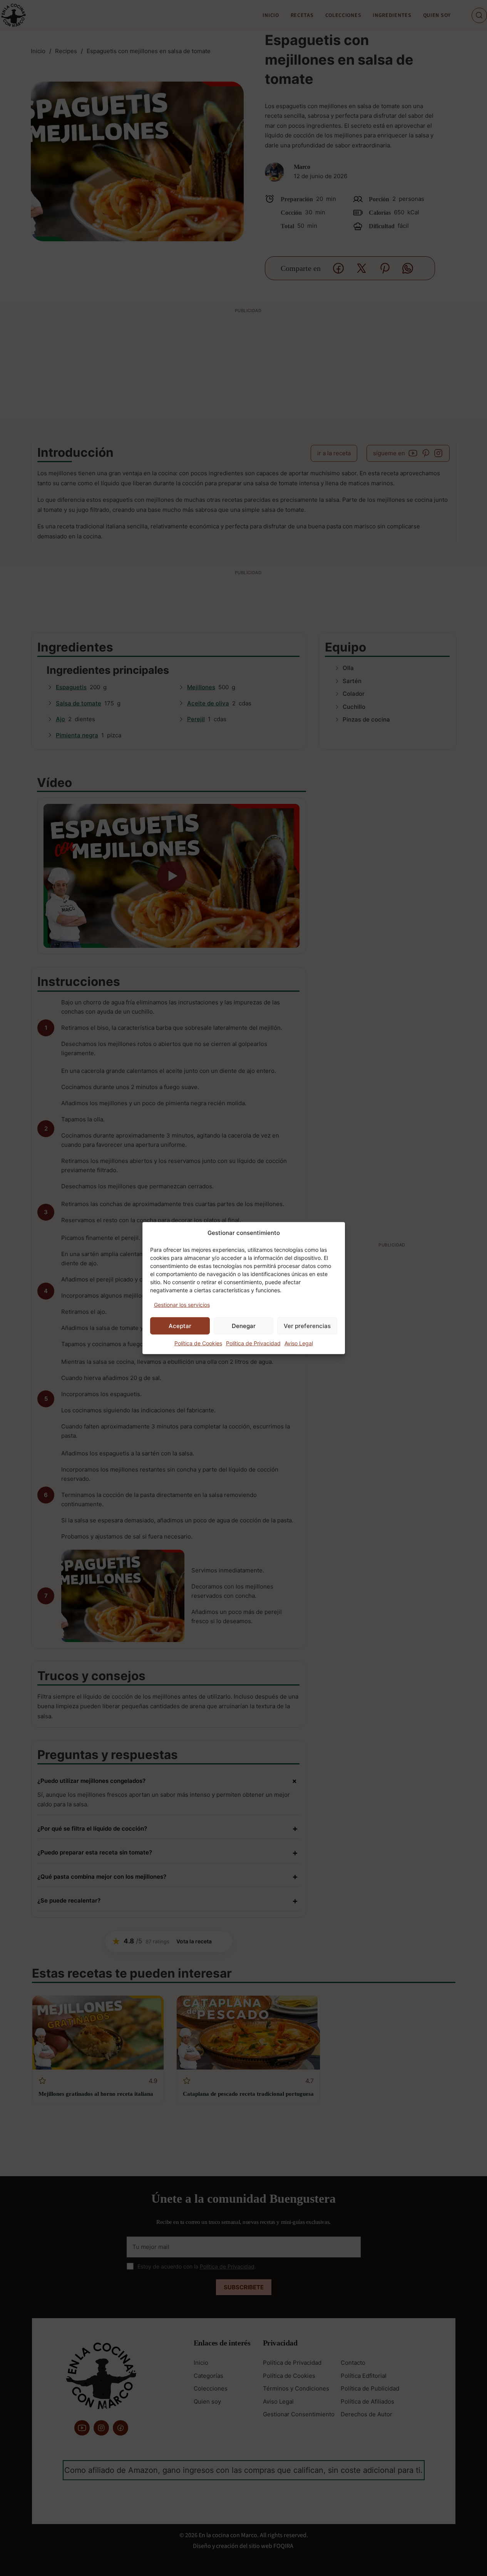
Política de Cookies (198, 1343)
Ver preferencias (307, 1326)
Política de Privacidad (253, 1343)
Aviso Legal (299, 1343)
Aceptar (180, 1326)
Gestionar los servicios (182, 1304)
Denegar (244, 1326)
